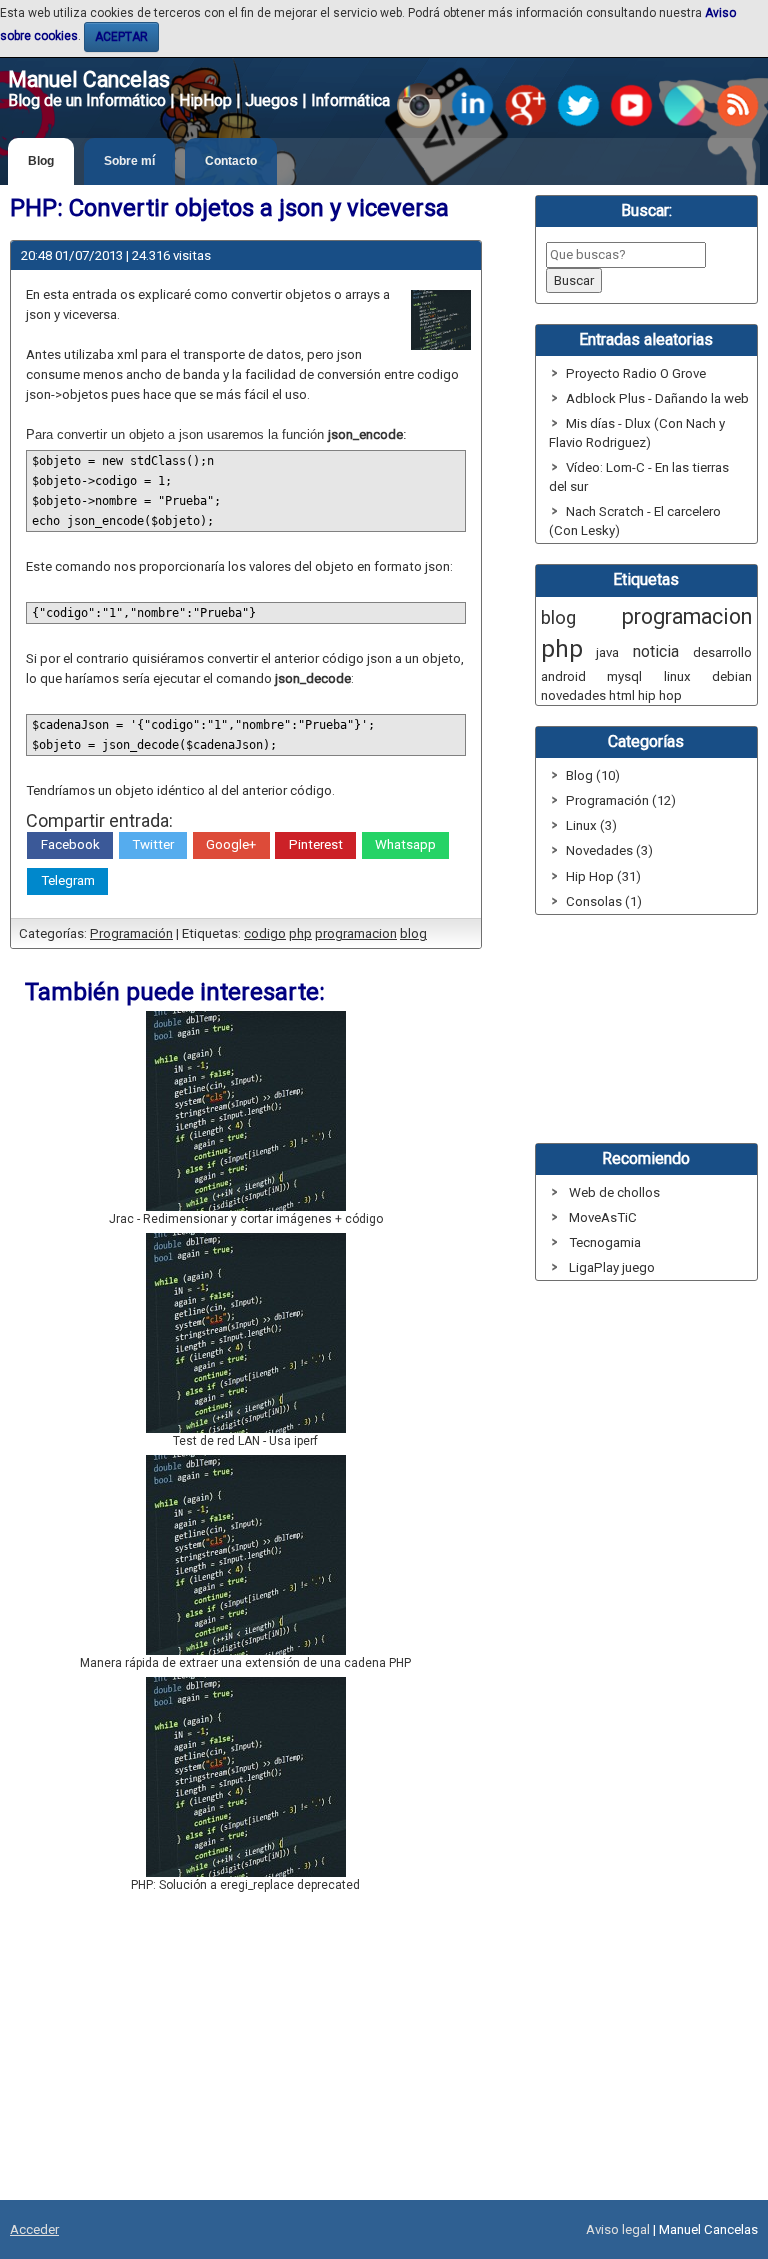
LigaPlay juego (612, 1267)
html (622, 695)
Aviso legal (618, 2229)
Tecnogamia (605, 1242)
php (300, 933)
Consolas (594, 901)
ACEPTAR (121, 37)
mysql (624, 676)
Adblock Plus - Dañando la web (657, 398)
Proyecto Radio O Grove (636, 373)
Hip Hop (590, 876)
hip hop (660, 695)
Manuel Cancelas (89, 79)
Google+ (231, 844)
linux (677, 676)
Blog (41, 160)
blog (413, 933)
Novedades (599, 850)
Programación (131, 933)
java (607, 652)
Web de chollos (614, 1192)
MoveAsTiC (603, 1217)
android (563, 676)
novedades (573, 695)
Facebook (70, 844)
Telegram (68, 880)
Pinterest (316, 844)
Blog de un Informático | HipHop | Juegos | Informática (199, 100)
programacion (356, 933)
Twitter (153, 844)
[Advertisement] (246, 2052)
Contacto (231, 160)
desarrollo (722, 652)
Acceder (34, 2229)
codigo (265, 933)
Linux (581, 825)
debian (732, 676)
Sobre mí (129, 160)
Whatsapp (405, 844)
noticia (656, 651)
